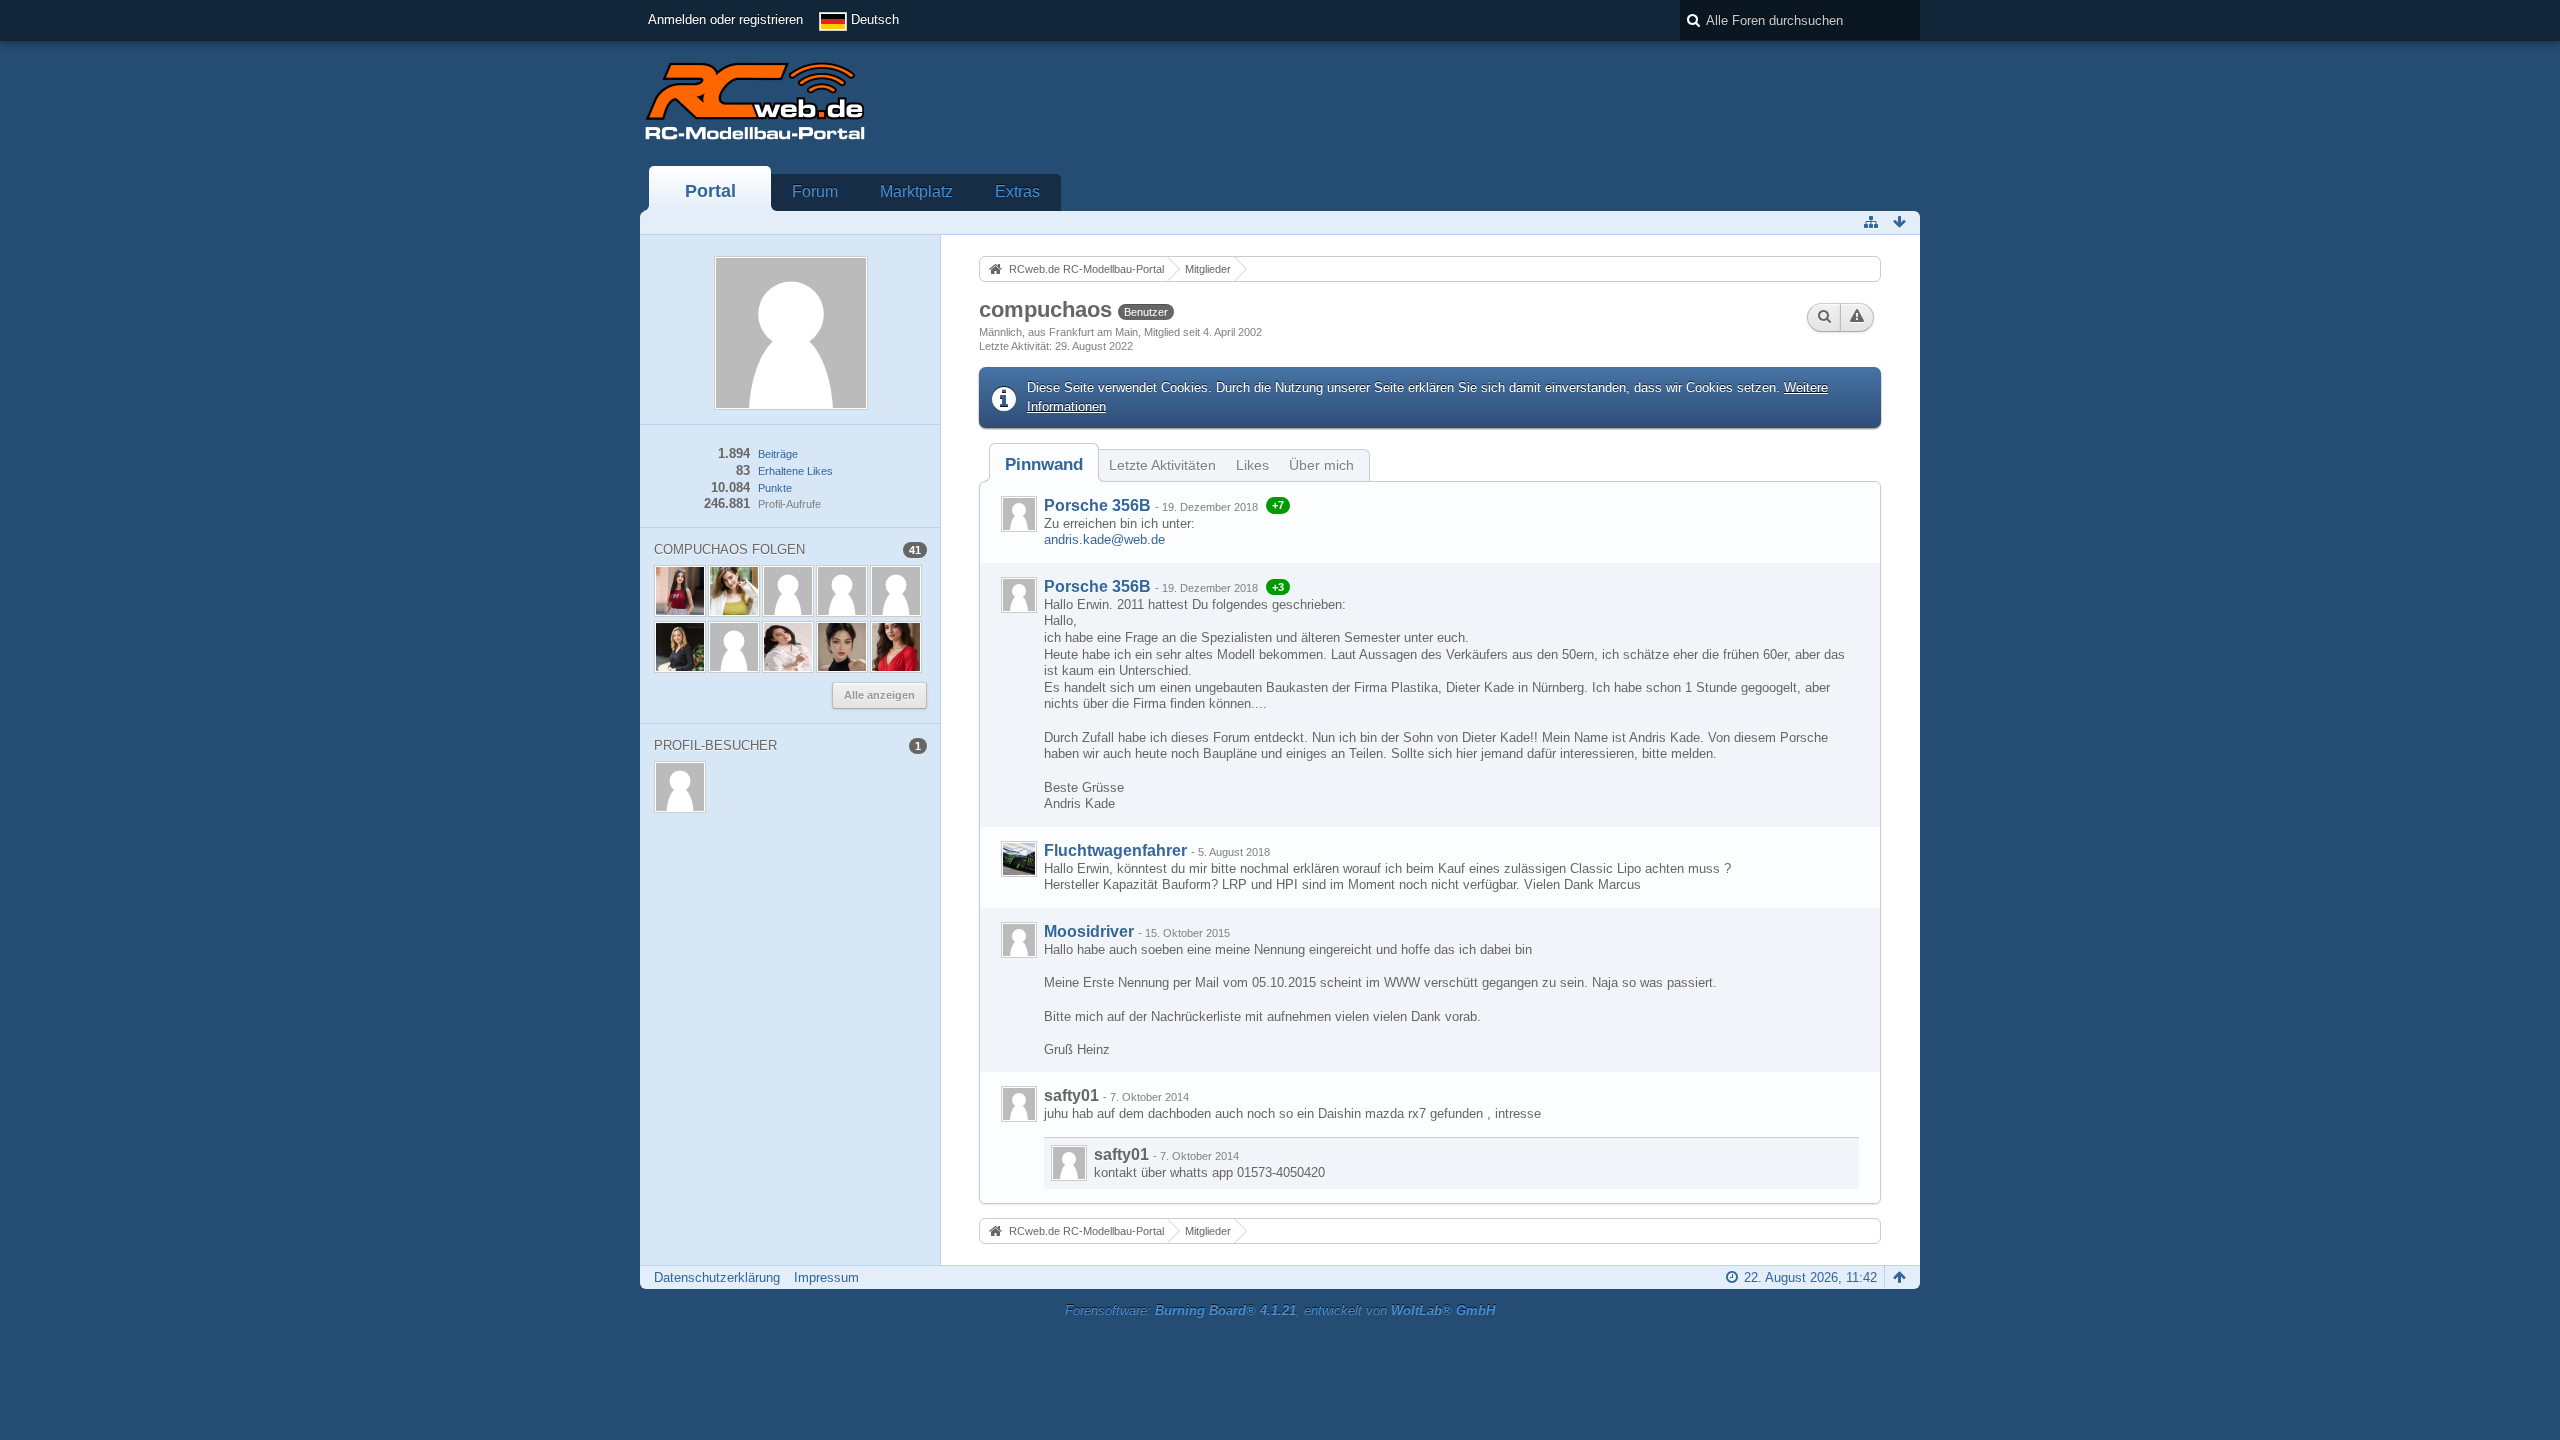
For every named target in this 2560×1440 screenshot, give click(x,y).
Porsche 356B (1097, 505)
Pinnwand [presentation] (1044, 464)
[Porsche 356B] (1019, 514)
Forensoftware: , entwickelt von (1280, 1310)
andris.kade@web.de (1104, 539)
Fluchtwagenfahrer (1115, 850)
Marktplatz (916, 191)
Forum (815, 191)
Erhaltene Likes (795, 471)
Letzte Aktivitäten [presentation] (1162, 465)
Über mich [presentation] (1321, 465)
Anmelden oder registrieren (725, 19)
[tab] (1044, 464)
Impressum (826, 1277)
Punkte (775, 488)
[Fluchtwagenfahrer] (1019, 859)
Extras (1017, 191)
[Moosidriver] (1019, 940)
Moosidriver (1089, 931)
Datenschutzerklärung (717, 1277)
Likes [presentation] (1252, 465)
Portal (710, 191)
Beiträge (778, 454)
